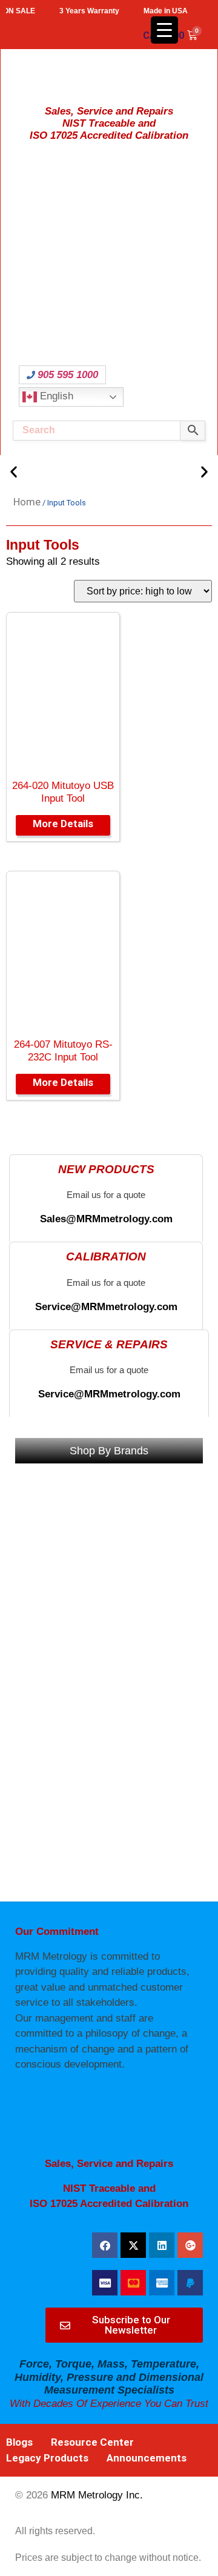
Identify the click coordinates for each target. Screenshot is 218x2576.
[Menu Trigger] (164, 30)
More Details (63, 824)
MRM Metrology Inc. (97, 2495)
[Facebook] (105, 2245)
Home (27, 502)
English (55, 397)
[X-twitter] (133, 2245)
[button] (14, 471)
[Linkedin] (162, 2245)
